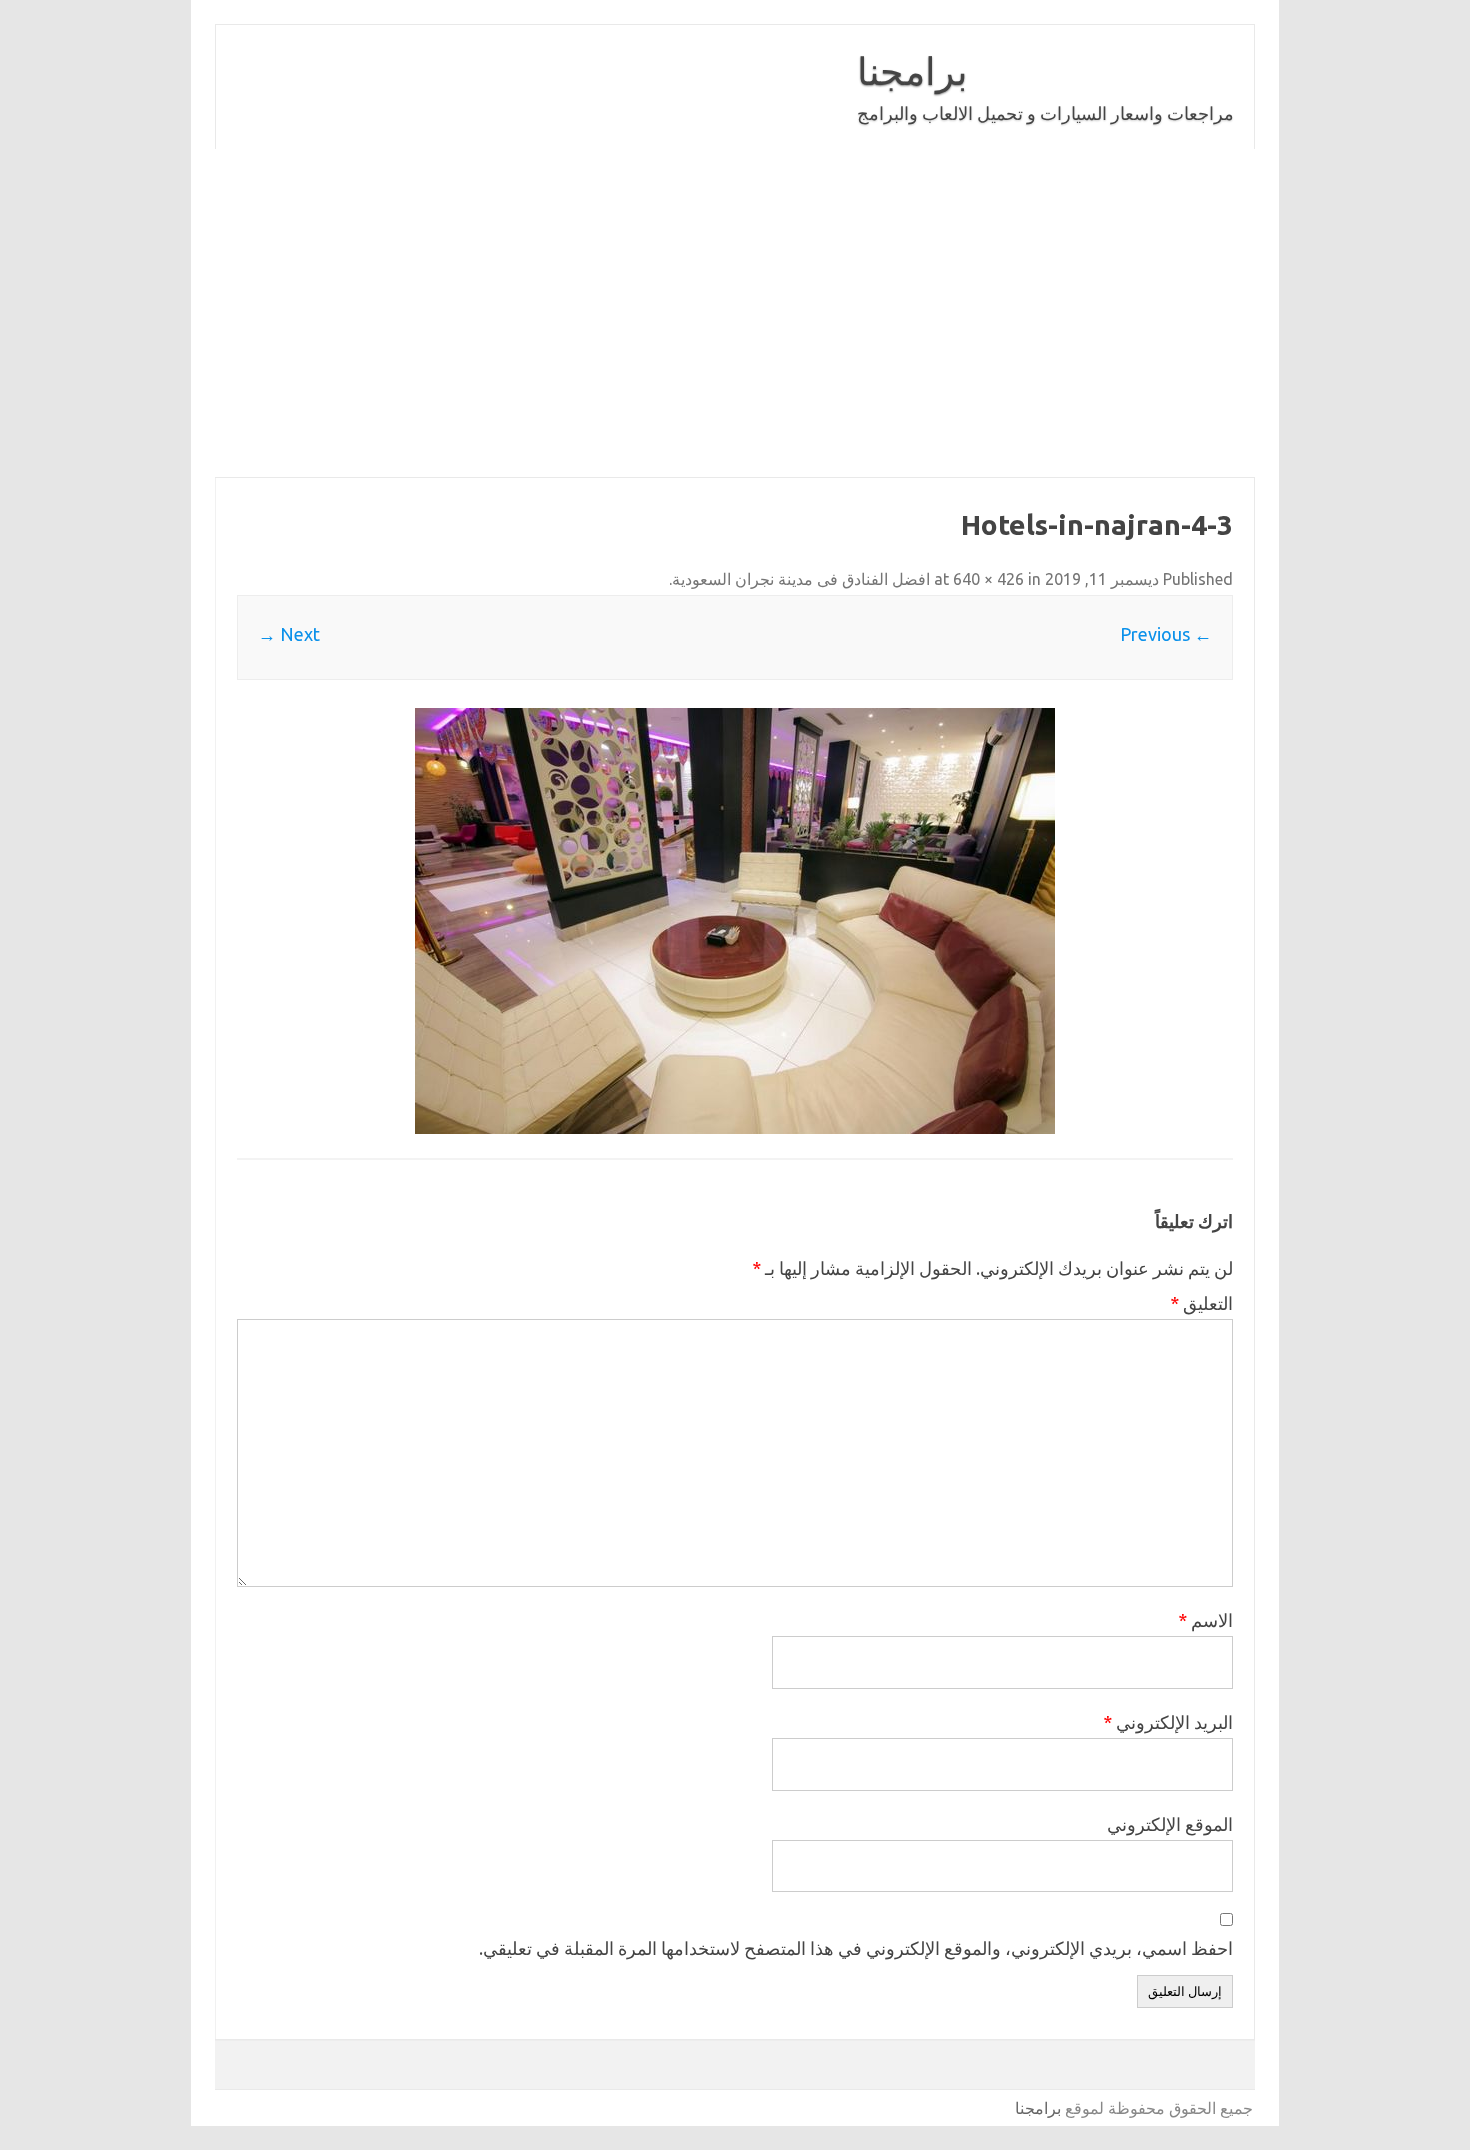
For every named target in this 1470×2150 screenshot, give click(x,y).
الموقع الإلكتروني (1170, 1824)
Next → (289, 634)
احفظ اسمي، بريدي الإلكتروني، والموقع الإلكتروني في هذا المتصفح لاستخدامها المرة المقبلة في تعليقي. (856, 1948)
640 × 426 (988, 579)
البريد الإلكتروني (1168, 1722)
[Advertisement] (655, 313)
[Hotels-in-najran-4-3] (735, 921)
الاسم (1205, 1620)
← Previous (1166, 634)
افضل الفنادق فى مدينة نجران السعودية (801, 579)
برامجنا (912, 71)
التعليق (1201, 1303)
